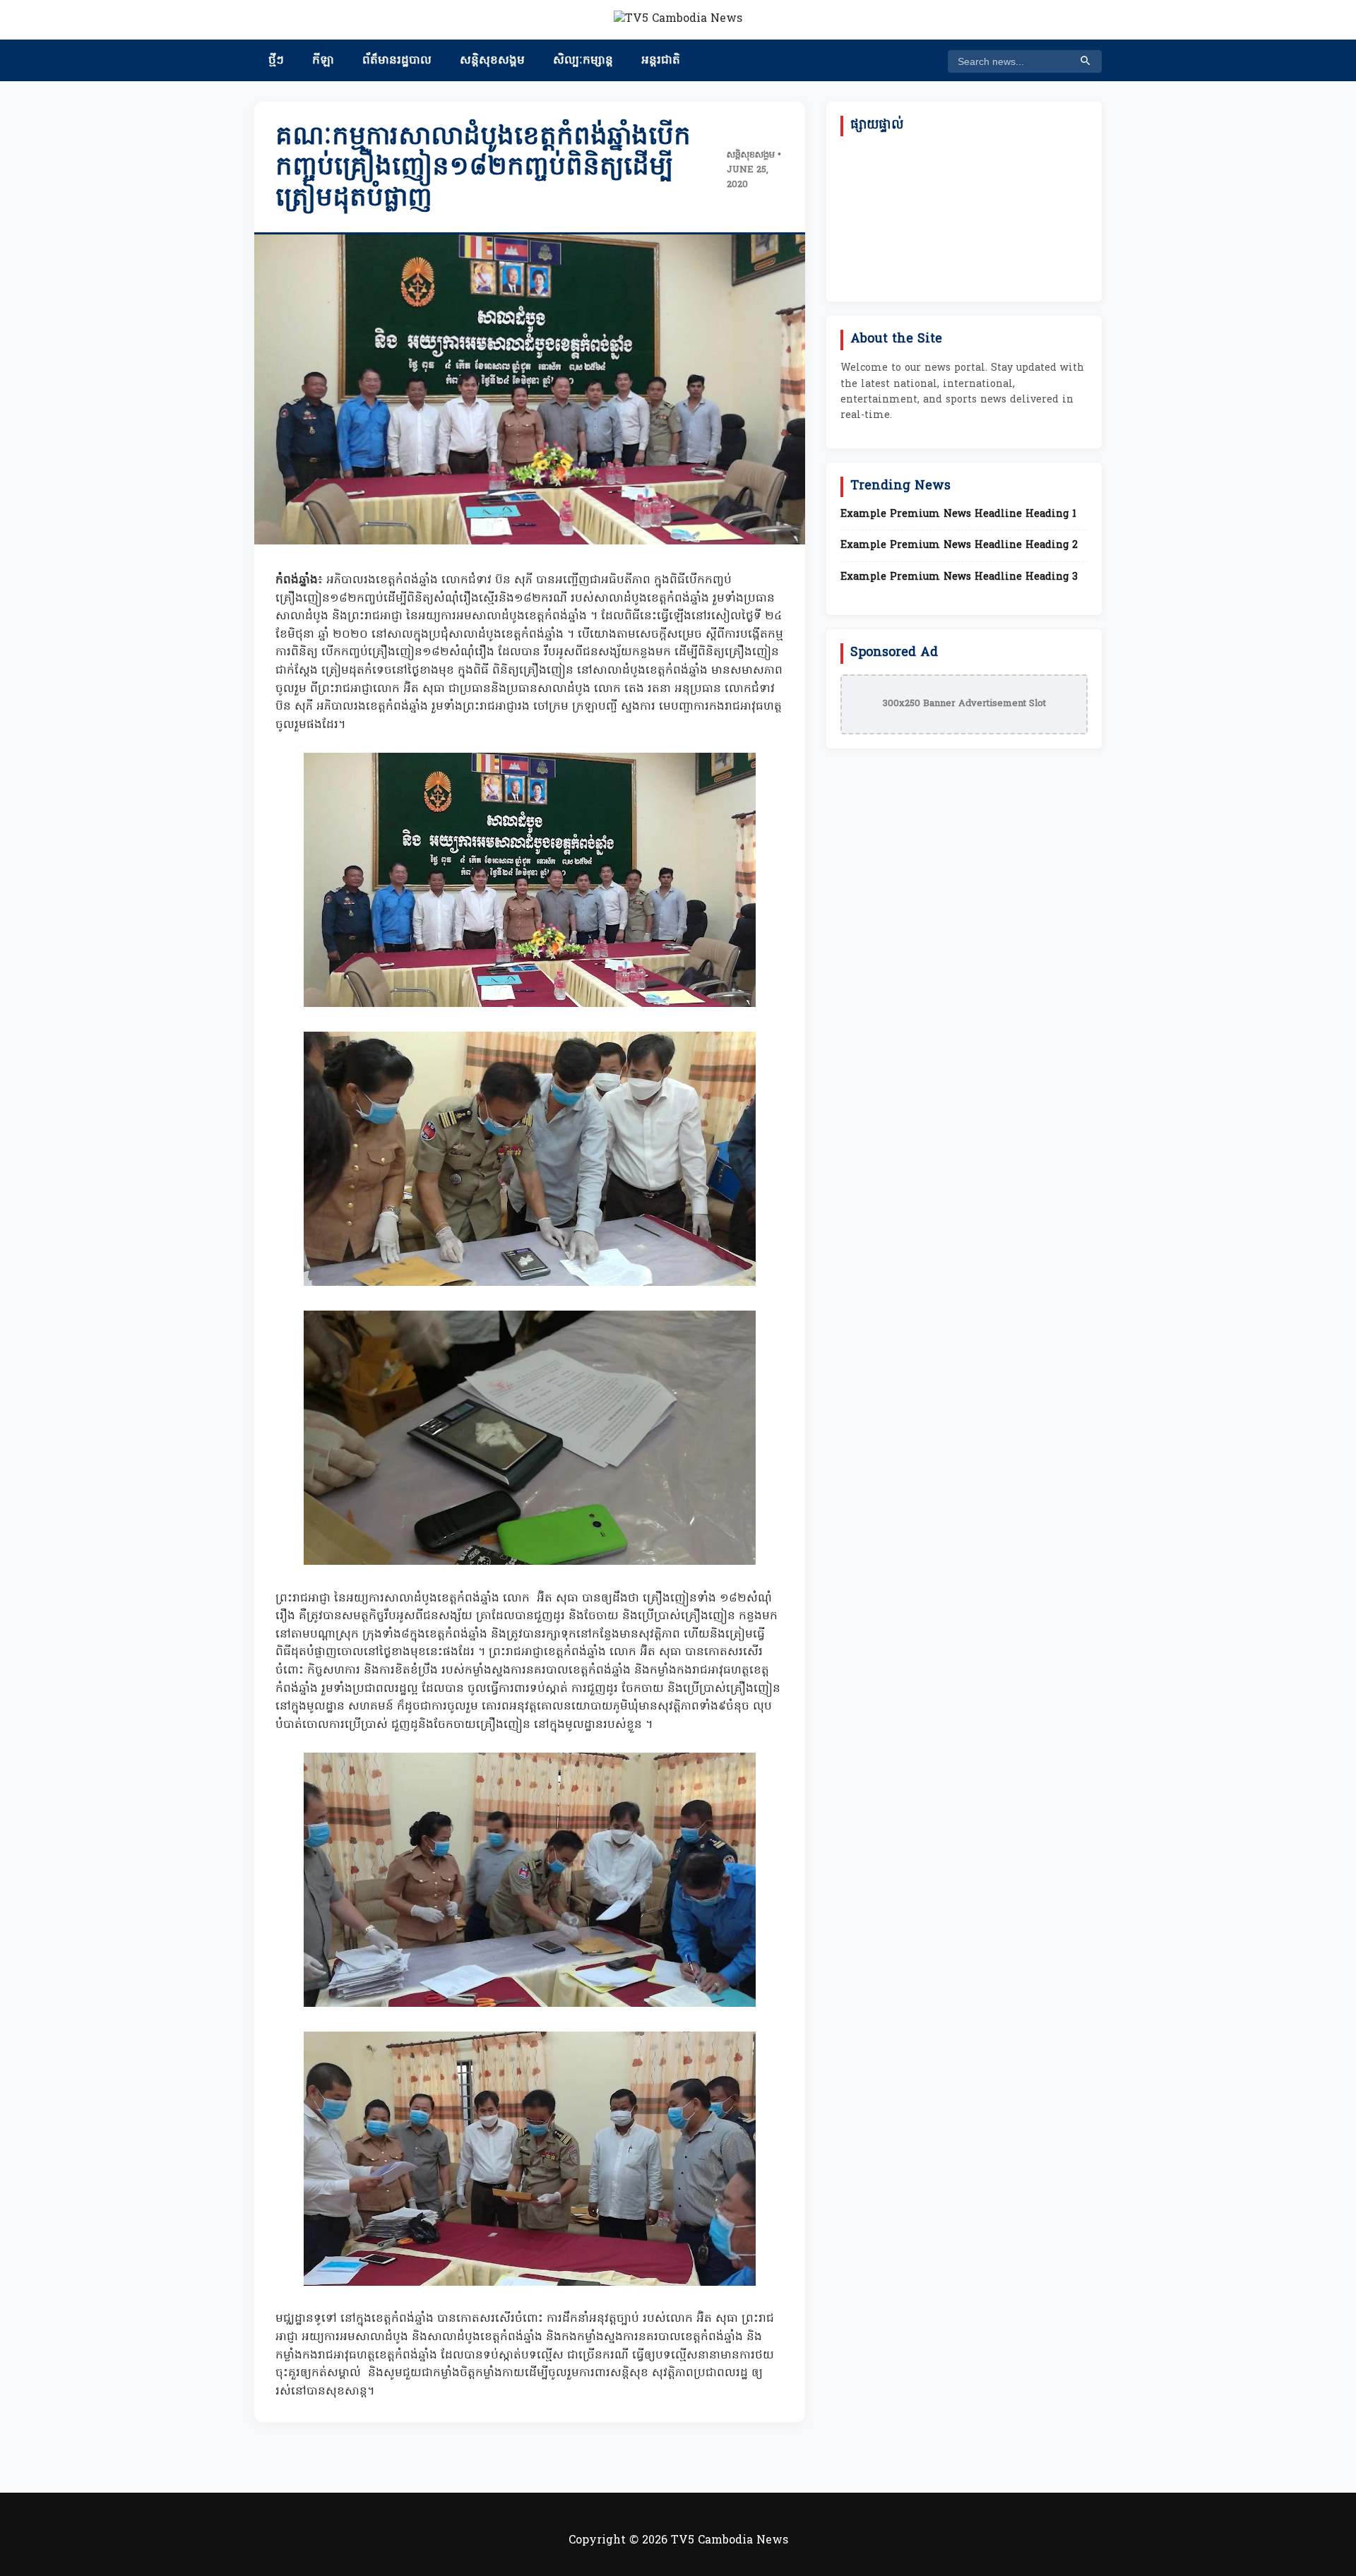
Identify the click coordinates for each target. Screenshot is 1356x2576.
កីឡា (323, 61)
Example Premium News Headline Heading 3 (959, 578)
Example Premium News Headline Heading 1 (958, 515)
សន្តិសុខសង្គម (492, 61)
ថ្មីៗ (276, 61)
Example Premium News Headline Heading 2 (959, 546)
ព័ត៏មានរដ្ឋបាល (397, 61)
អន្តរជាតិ (661, 61)
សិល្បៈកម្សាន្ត (583, 61)
